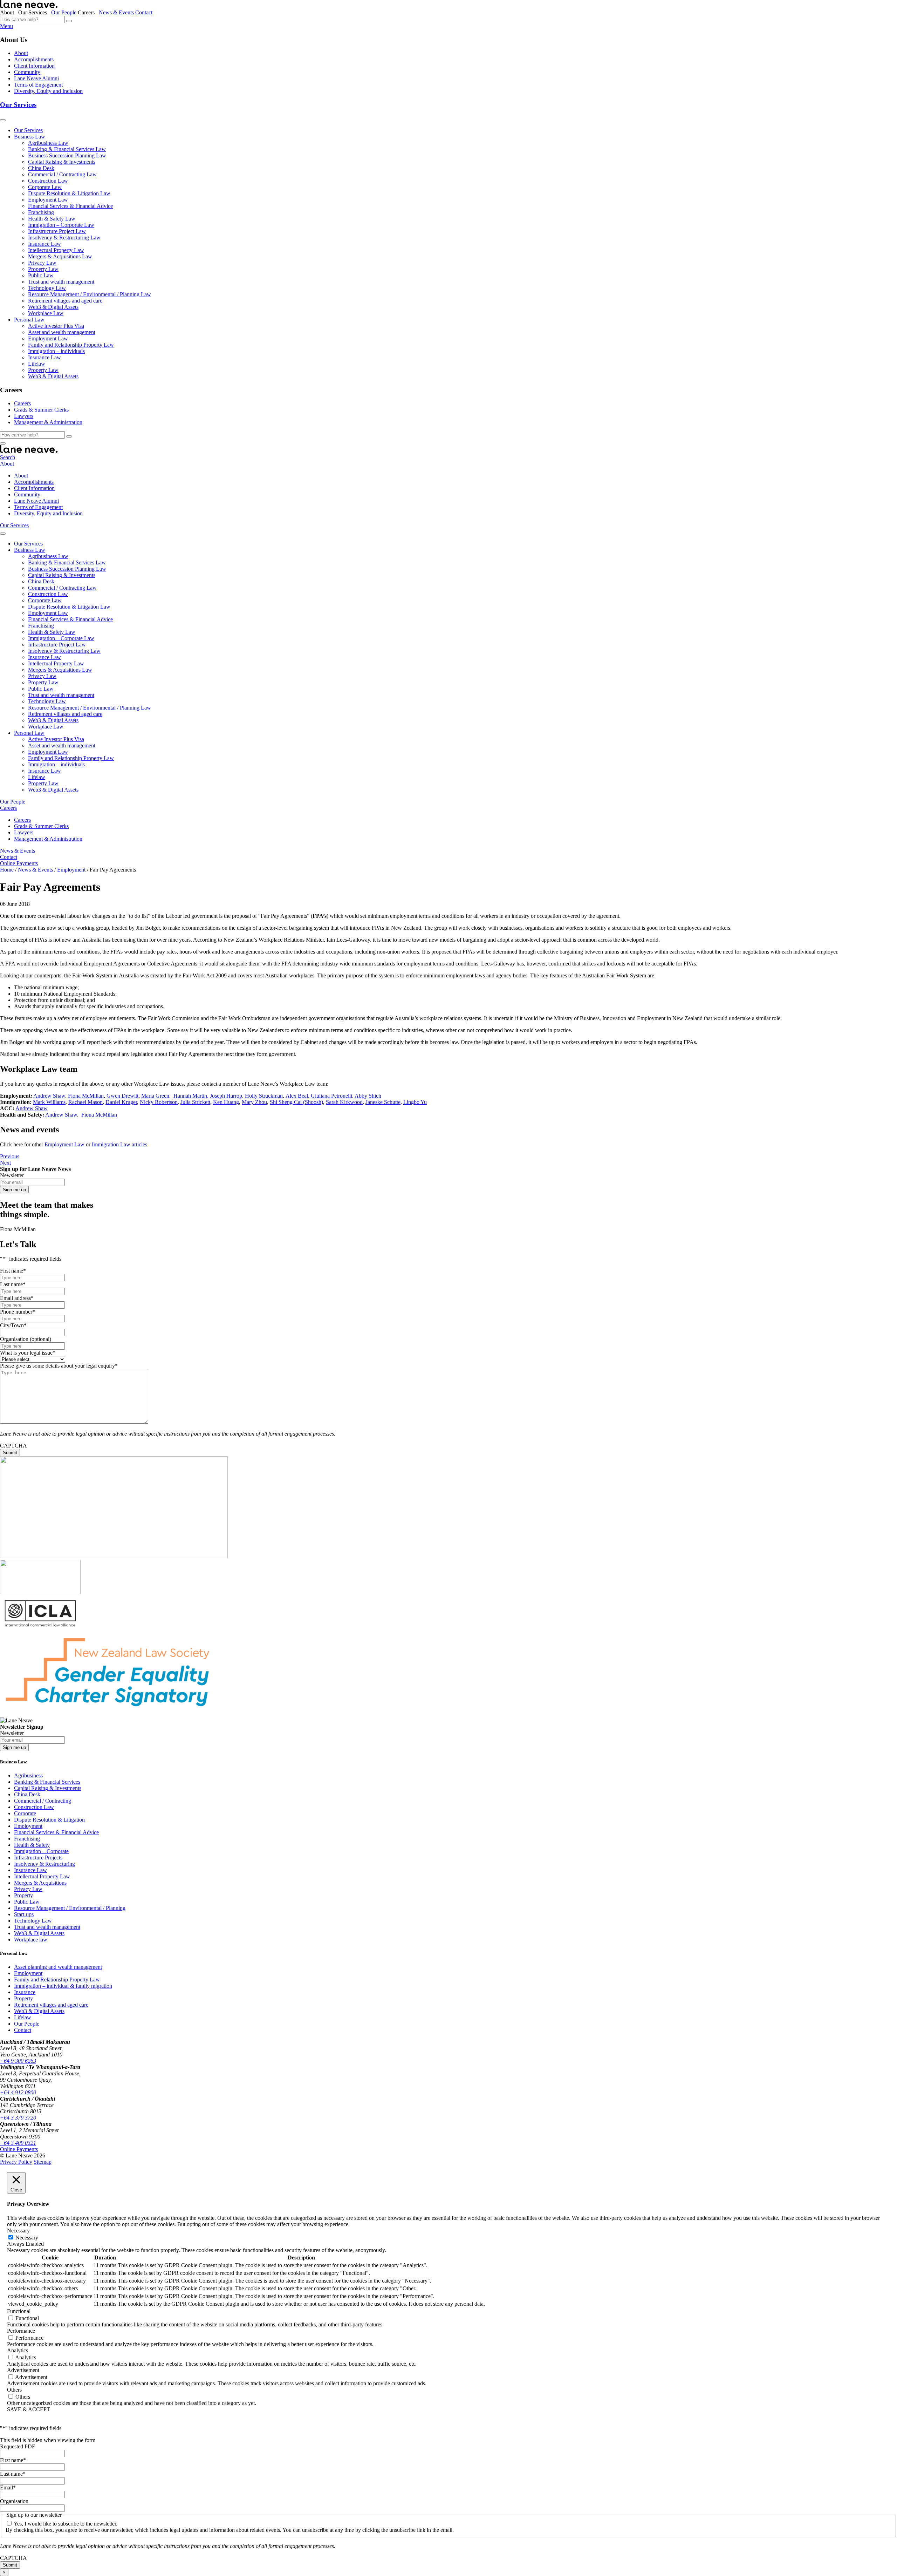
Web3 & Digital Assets (53, 307)
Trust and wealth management (61, 282)
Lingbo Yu (415, 1102)
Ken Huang (226, 1102)
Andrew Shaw (49, 1096)
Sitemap (43, 2162)
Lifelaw (37, 364)
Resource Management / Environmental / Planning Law (90, 294)
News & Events (116, 12)
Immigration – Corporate (41, 1851)
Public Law (41, 275)
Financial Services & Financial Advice (70, 206)
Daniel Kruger (121, 1102)
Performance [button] (21, 2331)
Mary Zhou (254, 1102)
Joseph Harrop (226, 1096)
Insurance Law (44, 244)
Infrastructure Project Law (57, 231)
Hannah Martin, (191, 1096)
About (21, 53)
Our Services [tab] (34, 12)
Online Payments (19, 863)
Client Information (34, 66)
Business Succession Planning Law (67, 155)
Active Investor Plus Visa (56, 326)
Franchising (41, 212)
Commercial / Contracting (43, 1801)
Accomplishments (34, 59)
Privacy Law (42, 263)
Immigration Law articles (119, 1144)
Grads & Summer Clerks (41, 410)
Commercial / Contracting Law (62, 174)
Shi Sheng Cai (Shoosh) (296, 1102)
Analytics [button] (18, 2350)
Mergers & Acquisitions (40, 1883)
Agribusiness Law (48, 143)
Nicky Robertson (159, 1102)
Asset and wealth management (62, 332)
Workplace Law (46, 313)
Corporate (25, 1813)
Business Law (30, 137)
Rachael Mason (85, 1102)
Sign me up (14, 1190)
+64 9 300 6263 (18, 2061)
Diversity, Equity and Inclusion (48, 91)
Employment (28, 1826)
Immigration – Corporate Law (61, 225)
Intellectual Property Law (56, 250)
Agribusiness (28, 1775)
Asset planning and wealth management (58, 1967)
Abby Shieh (368, 1096)
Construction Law (48, 181)
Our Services (18, 105)
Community (27, 72)
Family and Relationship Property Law (71, 345)
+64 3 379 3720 (18, 2118)
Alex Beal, (298, 1096)
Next (5, 1163)
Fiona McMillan (86, 1096)
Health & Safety (32, 1845)
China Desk (41, 168)
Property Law (43, 269)
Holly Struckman (264, 1096)
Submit (10, 1453)
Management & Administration (48, 422)
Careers (22, 403)
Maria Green (155, 1096)
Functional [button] (19, 2311)
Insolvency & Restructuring (44, 1864)
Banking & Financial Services (47, 1782)
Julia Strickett (195, 1102)
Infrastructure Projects (38, 1858)
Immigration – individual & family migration (63, 1986)
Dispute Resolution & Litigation (49, 1820)
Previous (10, 1156)
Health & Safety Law (52, 219)
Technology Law (47, 288)
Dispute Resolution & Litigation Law (69, 193)
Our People (64, 12)
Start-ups (24, 1914)
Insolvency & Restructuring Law (64, 238)
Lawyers (24, 416)
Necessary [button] (18, 2231)
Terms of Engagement (38, 85)
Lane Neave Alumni (36, 78)
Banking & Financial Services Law (67, 149)
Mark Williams (49, 1102)
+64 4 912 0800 (18, 2092)
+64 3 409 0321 (18, 2143)
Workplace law (31, 1940)
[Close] (3, 443)
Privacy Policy (16, 2162)
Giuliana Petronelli (331, 1096)
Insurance (25, 1992)
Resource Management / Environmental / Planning (70, 1908)
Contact (144, 12)
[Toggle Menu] (3, 120)
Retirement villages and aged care (65, 301)
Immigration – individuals (56, 351)
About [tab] (8, 12)
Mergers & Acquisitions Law (60, 256)
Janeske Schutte (383, 1102)
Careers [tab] (88, 12)
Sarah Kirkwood (344, 1102)
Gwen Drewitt (122, 1096)
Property (23, 1895)
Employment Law (48, 200)
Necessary (27, 2238)
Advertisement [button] (23, 2370)
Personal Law (29, 320)
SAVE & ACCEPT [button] (29, 2409)
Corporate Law (45, 187)
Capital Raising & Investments (62, 162)
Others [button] (14, 2390)
